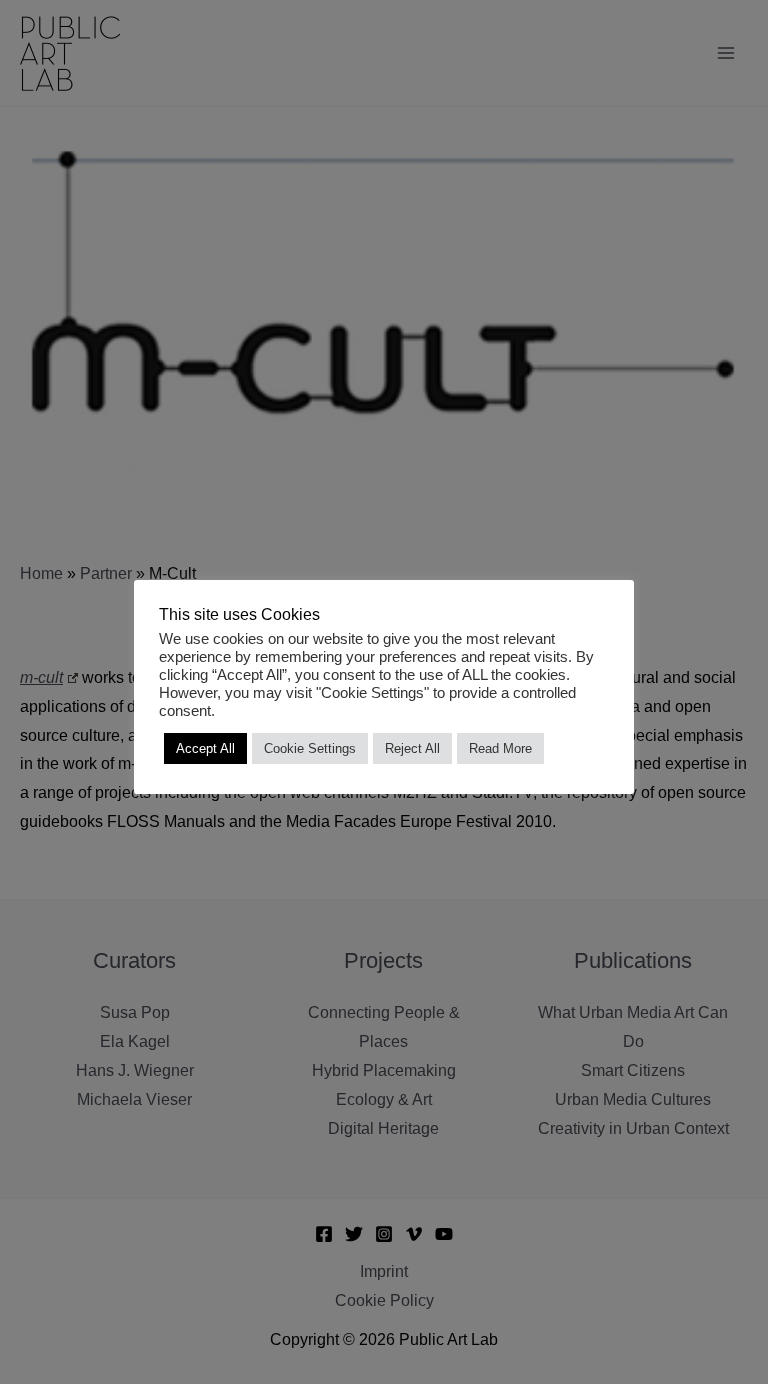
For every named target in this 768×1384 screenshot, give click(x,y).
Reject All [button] (412, 748)
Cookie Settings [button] (310, 748)
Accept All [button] (205, 748)
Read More (500, 748)
